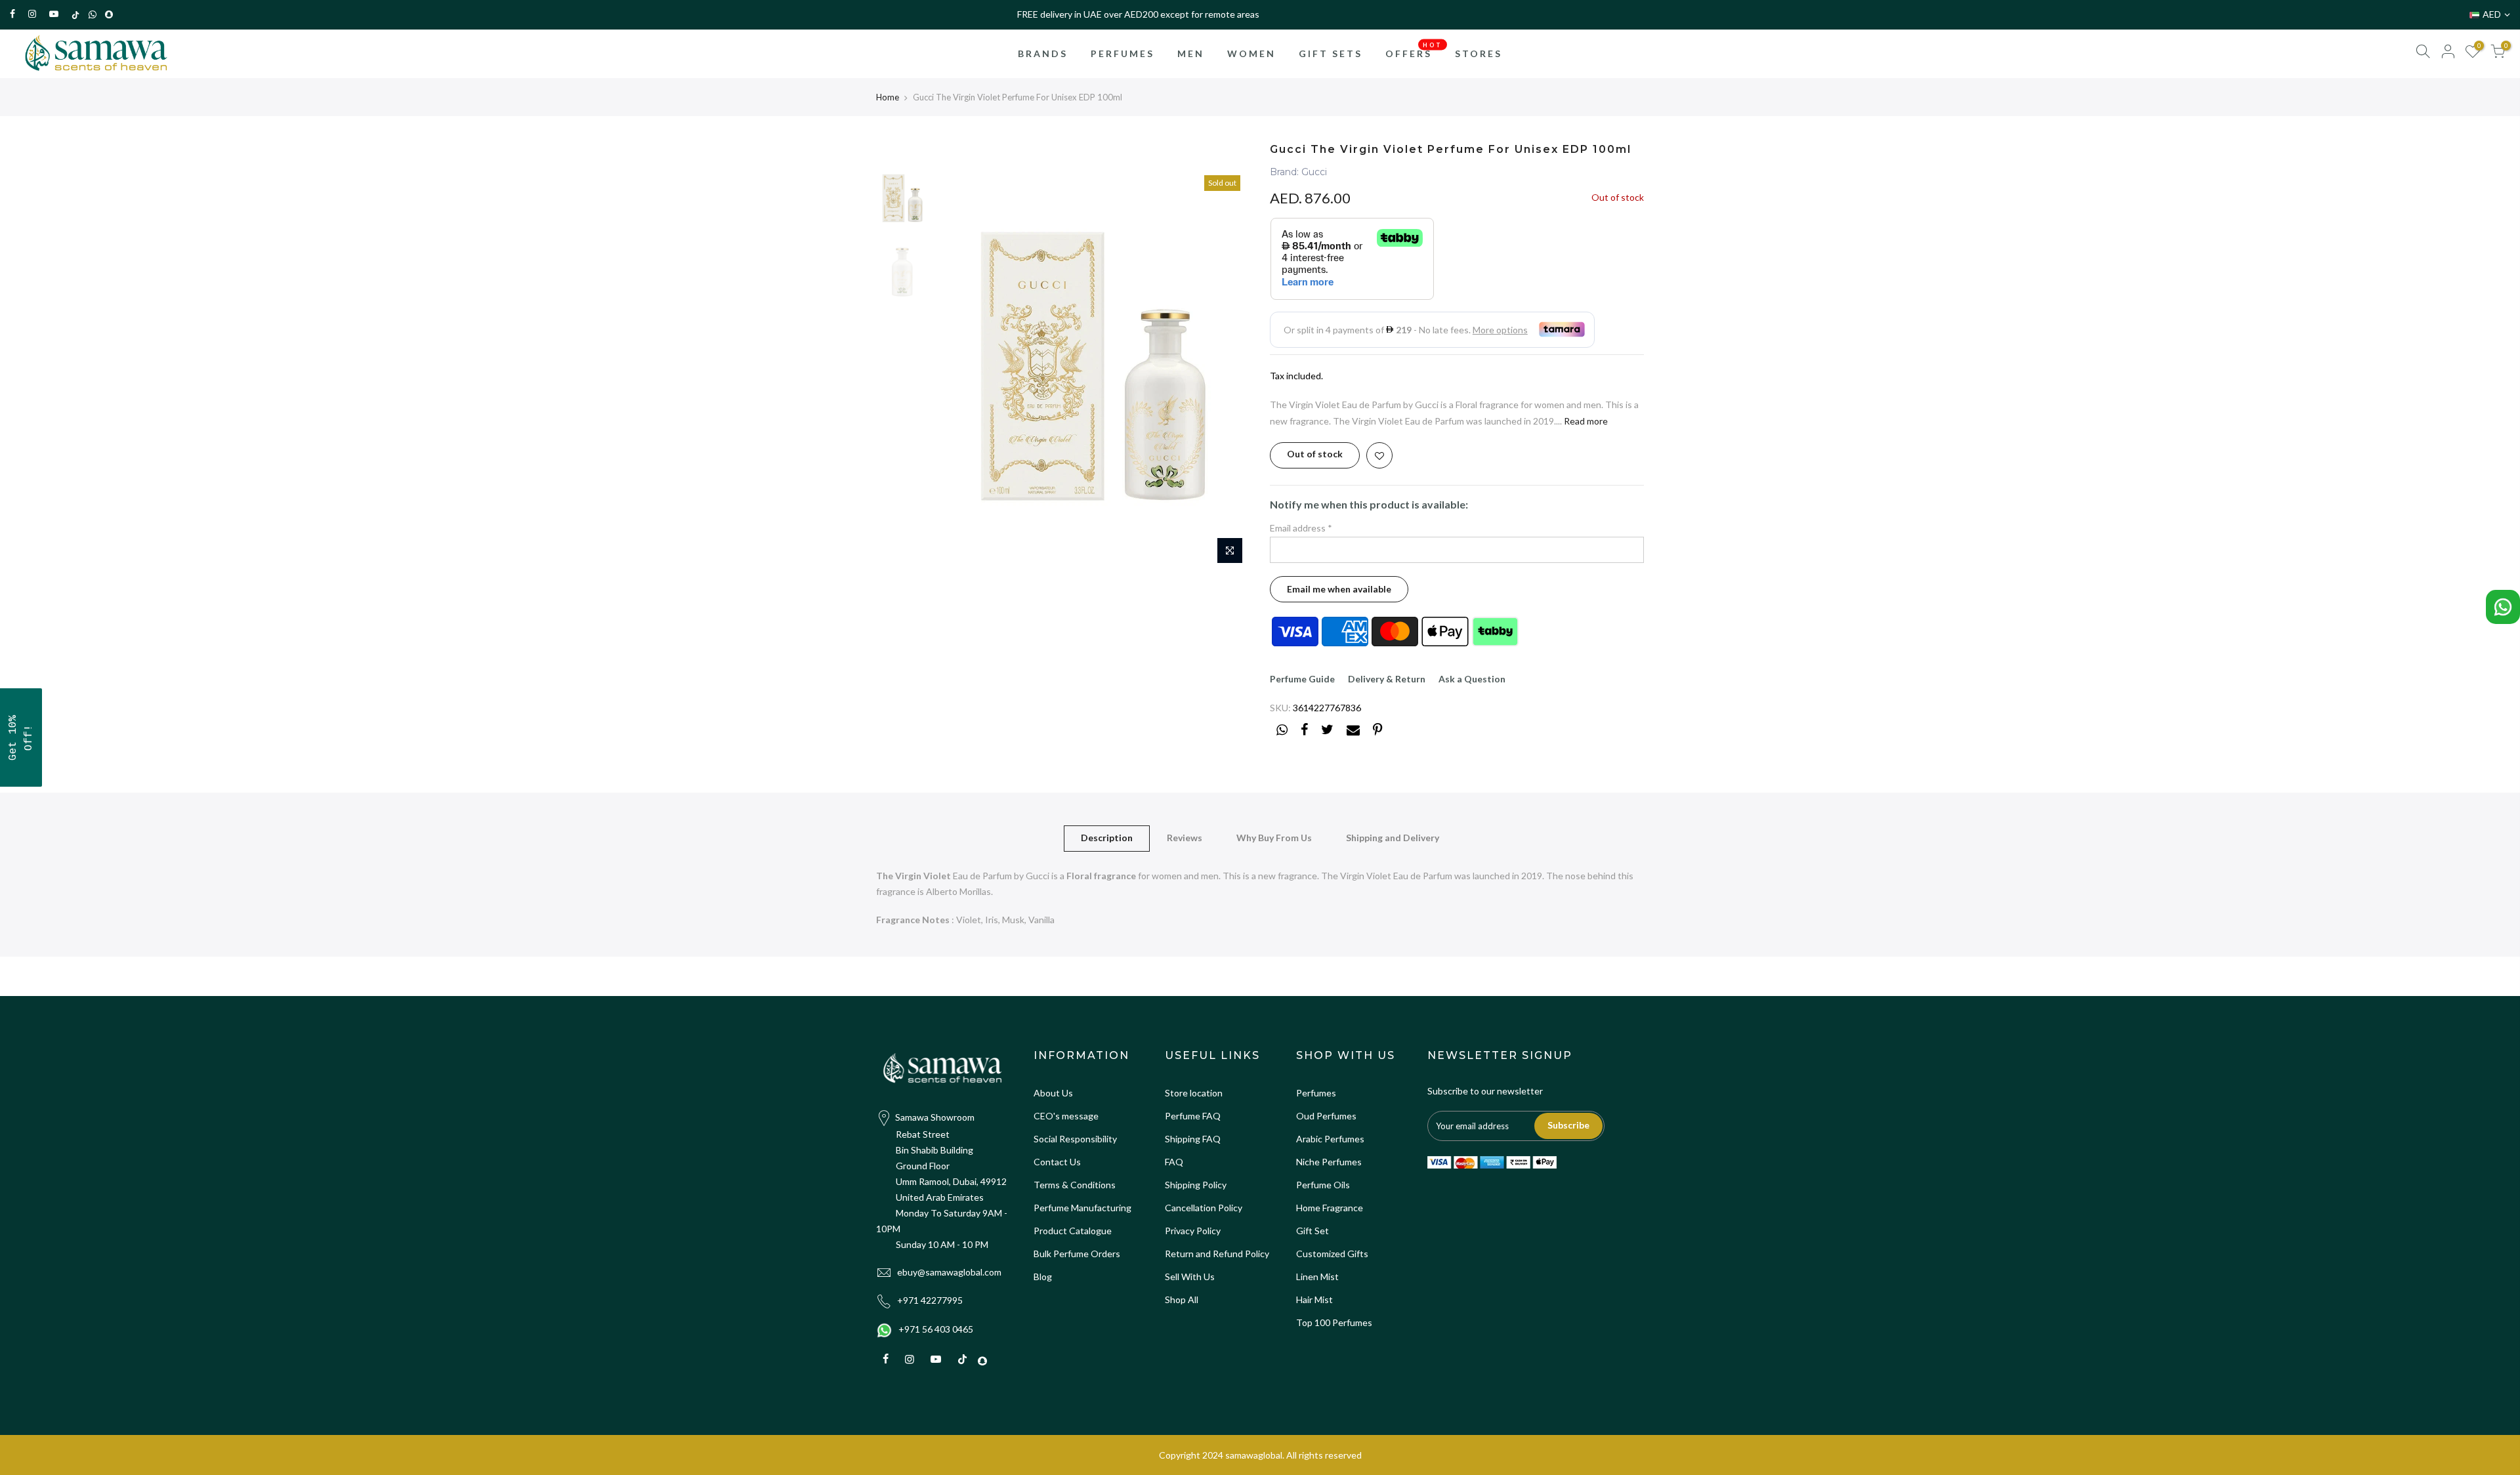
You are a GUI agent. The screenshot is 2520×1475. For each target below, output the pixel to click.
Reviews (1185, 838)
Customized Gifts (1332, 1254)
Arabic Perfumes (1330, 1139)
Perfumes (1316, 1093)
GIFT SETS (1331, 53)
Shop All (1182, 1299)
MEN (1191, 53)
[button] (21, 737)
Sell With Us (1190, 1277)
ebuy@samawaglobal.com (949, 1272)
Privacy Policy (1193, 1231)
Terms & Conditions (1075, 1185)
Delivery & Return (1387, 679)
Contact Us (1057, 1162)
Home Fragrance (1330, 1208)
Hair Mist (1314, 1299)
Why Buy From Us (1274, 838)
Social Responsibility (1075, 1139)
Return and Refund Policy (1217, 1254)
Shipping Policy (1196, 1185)
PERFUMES (1123, 53)
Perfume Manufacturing (1082, 1208)
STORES (1479, 53)
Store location (1194, 1093)
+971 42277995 (930, 1300)
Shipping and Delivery (1393, 838)
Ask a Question (1472, 679)
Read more (1585, 421)
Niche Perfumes (1329, 1162)
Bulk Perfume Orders (1077, 1254)
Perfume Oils (1323, 1185)
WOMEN (1251, 53)
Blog (1043, 1277)
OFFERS (1414, 50)
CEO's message (1066, 1116)
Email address (1301, 528)
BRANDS (1043, 53)
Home (888, 97)
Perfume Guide (1302, 679)
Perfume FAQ (1193, 1116)
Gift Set (1312, 1231)
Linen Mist (1317, 1277)
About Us (1053, 1093)
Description (1107, 838)
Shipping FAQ (1193, 1139)
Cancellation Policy (1204, 1208)
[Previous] (958, 370)
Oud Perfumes (1326, 1116)
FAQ (1174, 1162)
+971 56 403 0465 (936, 1329)
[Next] (1227, 370)
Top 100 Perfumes (1334, 1322)
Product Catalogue (1073, 1231)
